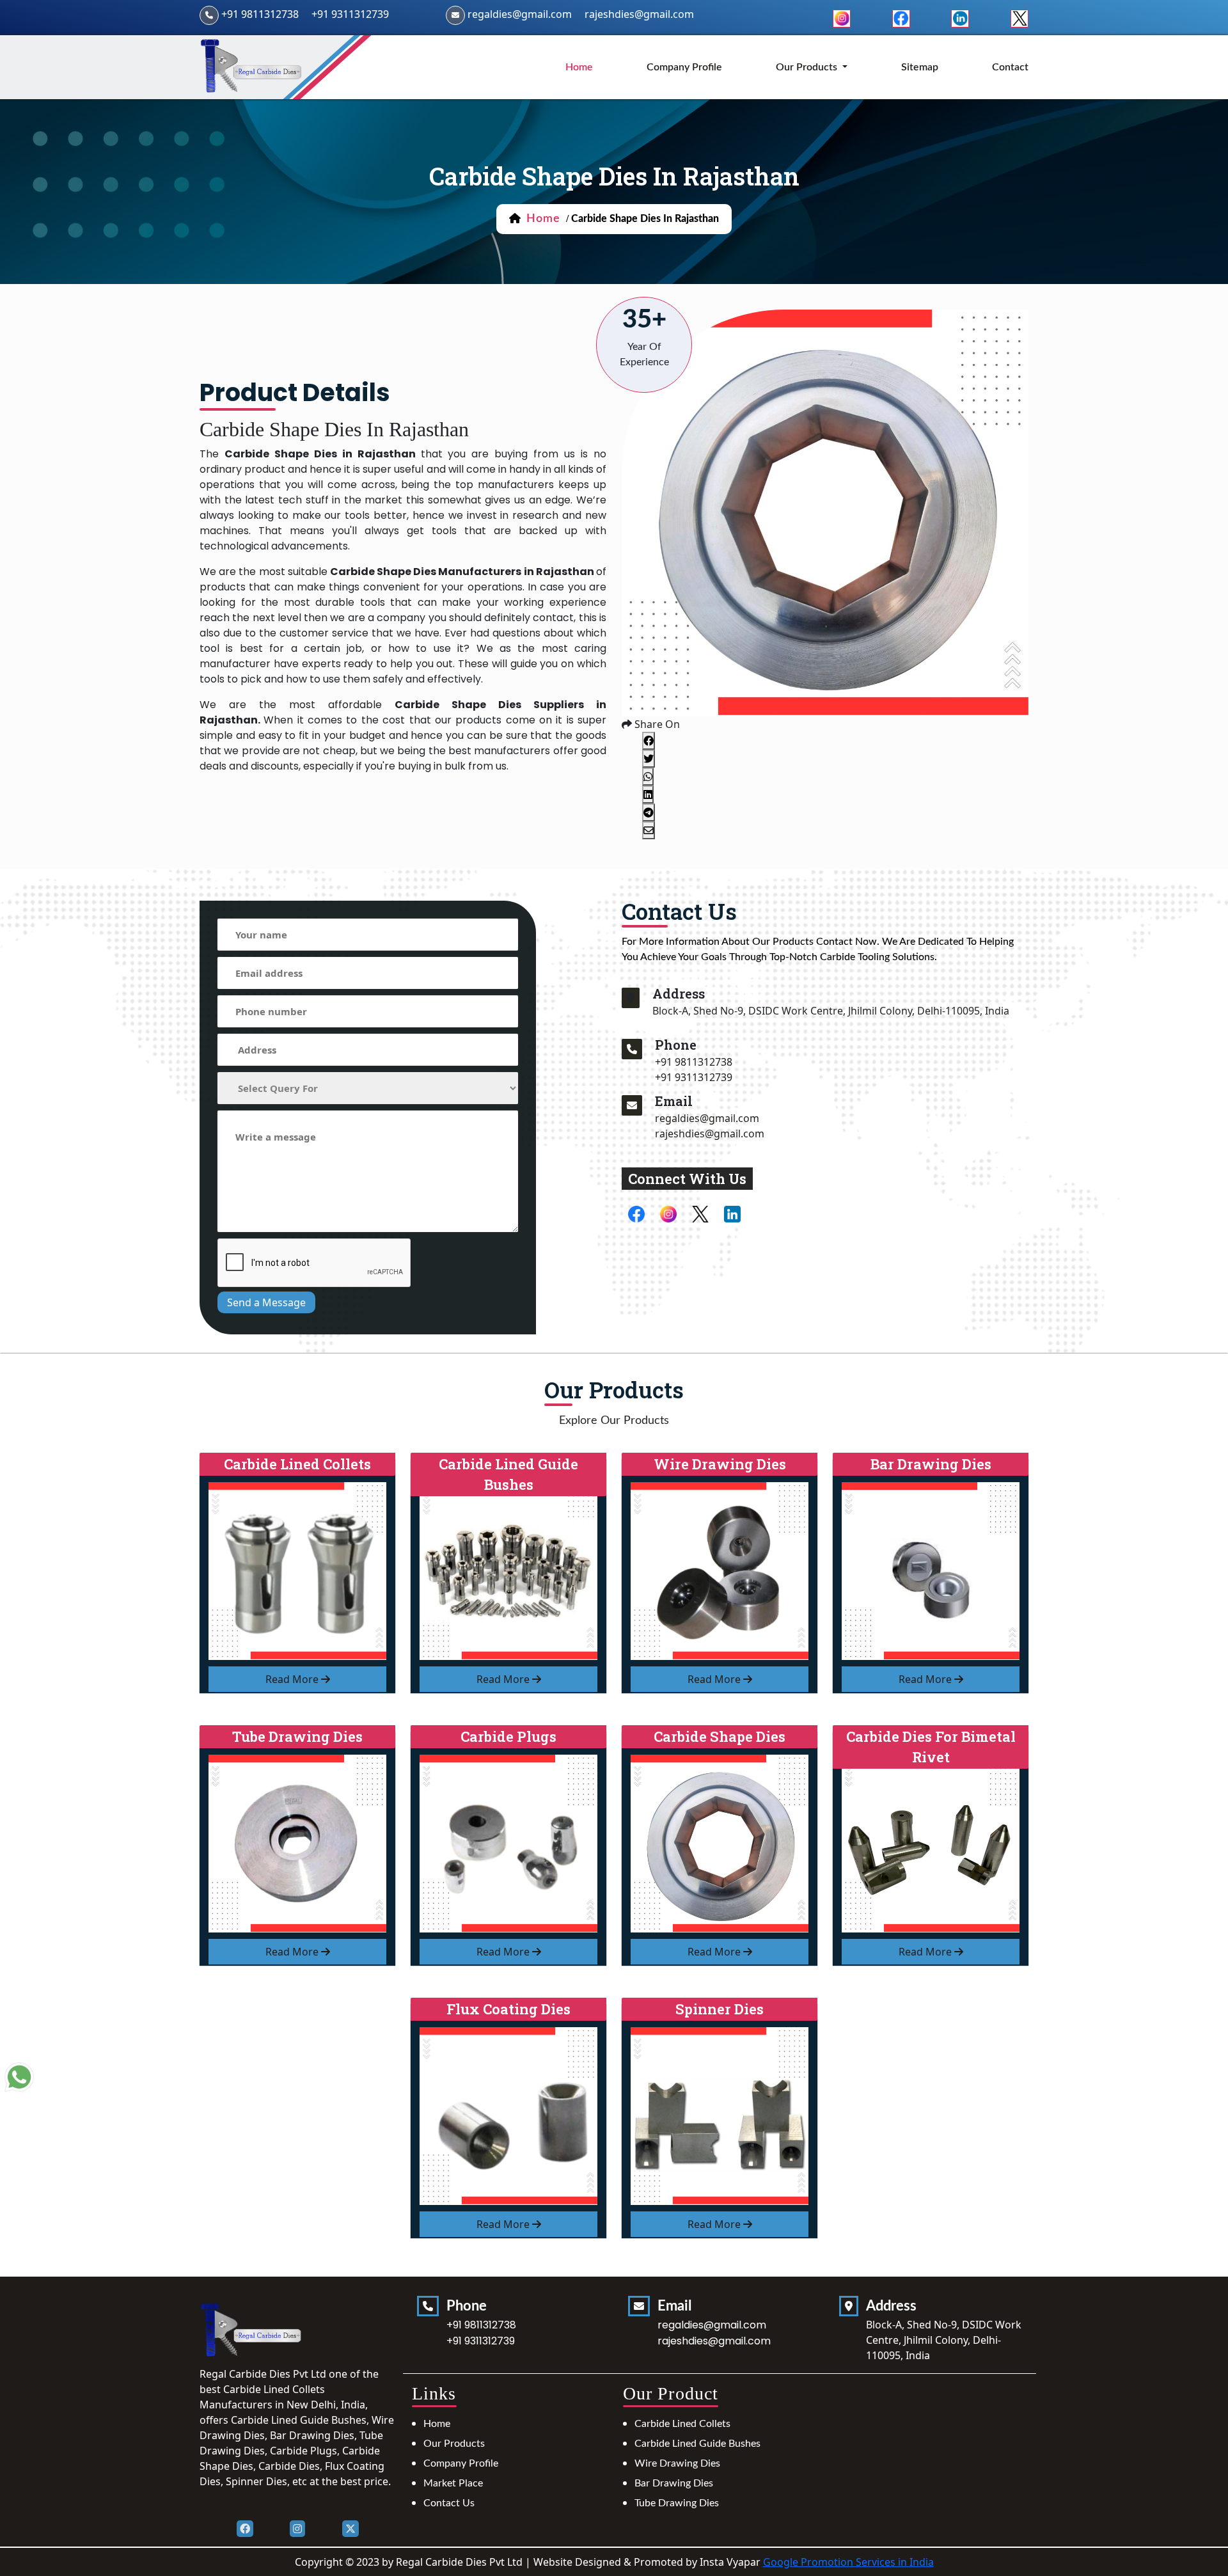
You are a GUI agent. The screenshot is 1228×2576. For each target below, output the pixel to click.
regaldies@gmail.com (520, 14)
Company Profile (684, 67)
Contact (1010, 67)
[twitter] (1019, 17)
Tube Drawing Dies (677, 2503)
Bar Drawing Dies (674, 2483)
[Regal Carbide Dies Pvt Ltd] (252, 66)
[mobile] (632, 1049)
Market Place (453, 2483)
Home (437, 2424)
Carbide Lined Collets (682, 2424)
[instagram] (842, 17)
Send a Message (266, 1302)
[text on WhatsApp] (19, 2078)
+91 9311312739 (350, 14)
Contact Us (449, 2503)
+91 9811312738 (260, 14)
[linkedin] (960, 17)
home (579, 67)
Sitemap (920, 67)
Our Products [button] (808, 67)
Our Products (454, 2444)
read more (293, 1679)
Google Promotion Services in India (848, 2562)
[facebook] (901, 17)
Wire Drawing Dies (677, 2463)
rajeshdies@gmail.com (639, 14)
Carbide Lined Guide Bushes (697, 2444)
